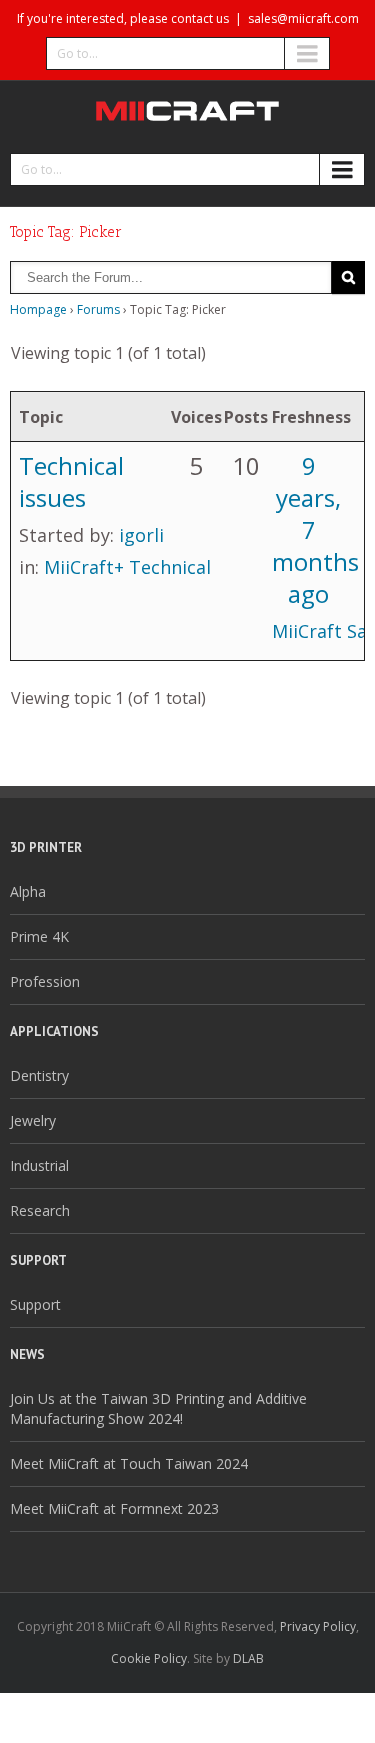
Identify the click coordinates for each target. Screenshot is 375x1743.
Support (35, 1304)
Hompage (38, 309)
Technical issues (71, 481)
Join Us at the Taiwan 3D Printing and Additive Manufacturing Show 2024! (158, 1408)
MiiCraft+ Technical (127, 567)
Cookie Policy (149, 1658)
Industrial (39, 1165)
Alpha (28, 891)
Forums (98, 309)
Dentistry (39, 1075)
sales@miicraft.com (303, 18)
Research (40, 1210)
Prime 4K (39, 936)
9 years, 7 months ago (315, 529)
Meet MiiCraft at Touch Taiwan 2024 (129, 1463)
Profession (45, 981)
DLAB (248, 1658)
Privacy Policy (318, 1626)
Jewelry (33, 1120)
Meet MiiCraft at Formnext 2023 (114, 1508)
